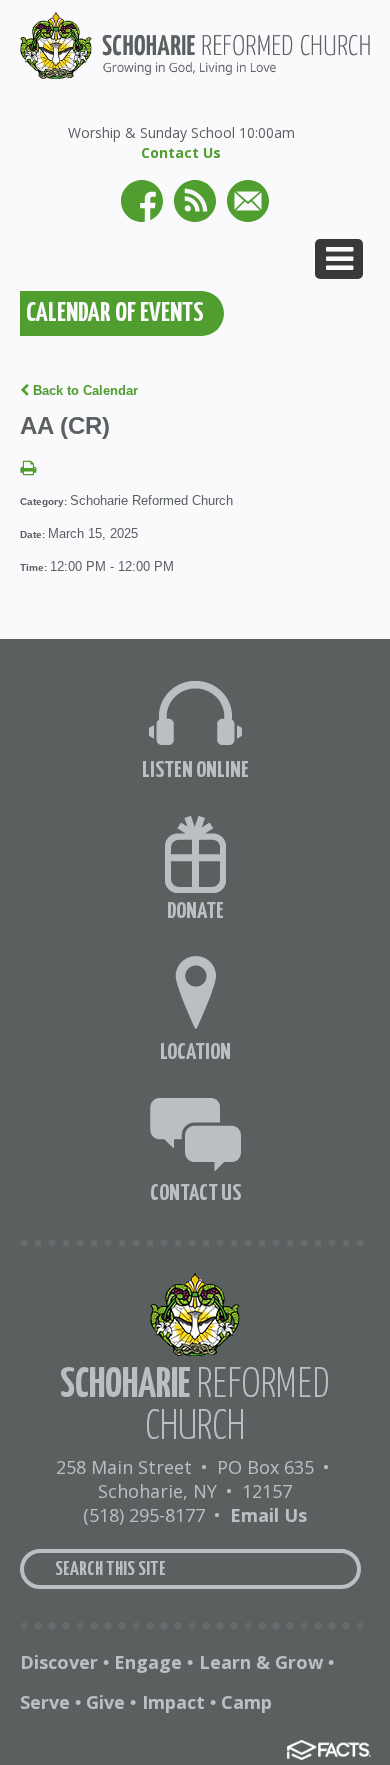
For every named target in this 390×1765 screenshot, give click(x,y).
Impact (173, 1702)
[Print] (28, 469)
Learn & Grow (261, 1662)
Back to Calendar (83, 390)
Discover (59, 1662)
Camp (246, 1702)
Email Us (268, 1515)
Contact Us (181, 152)
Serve (45, 1702)
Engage (148, 1662)
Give (105, 1702)
